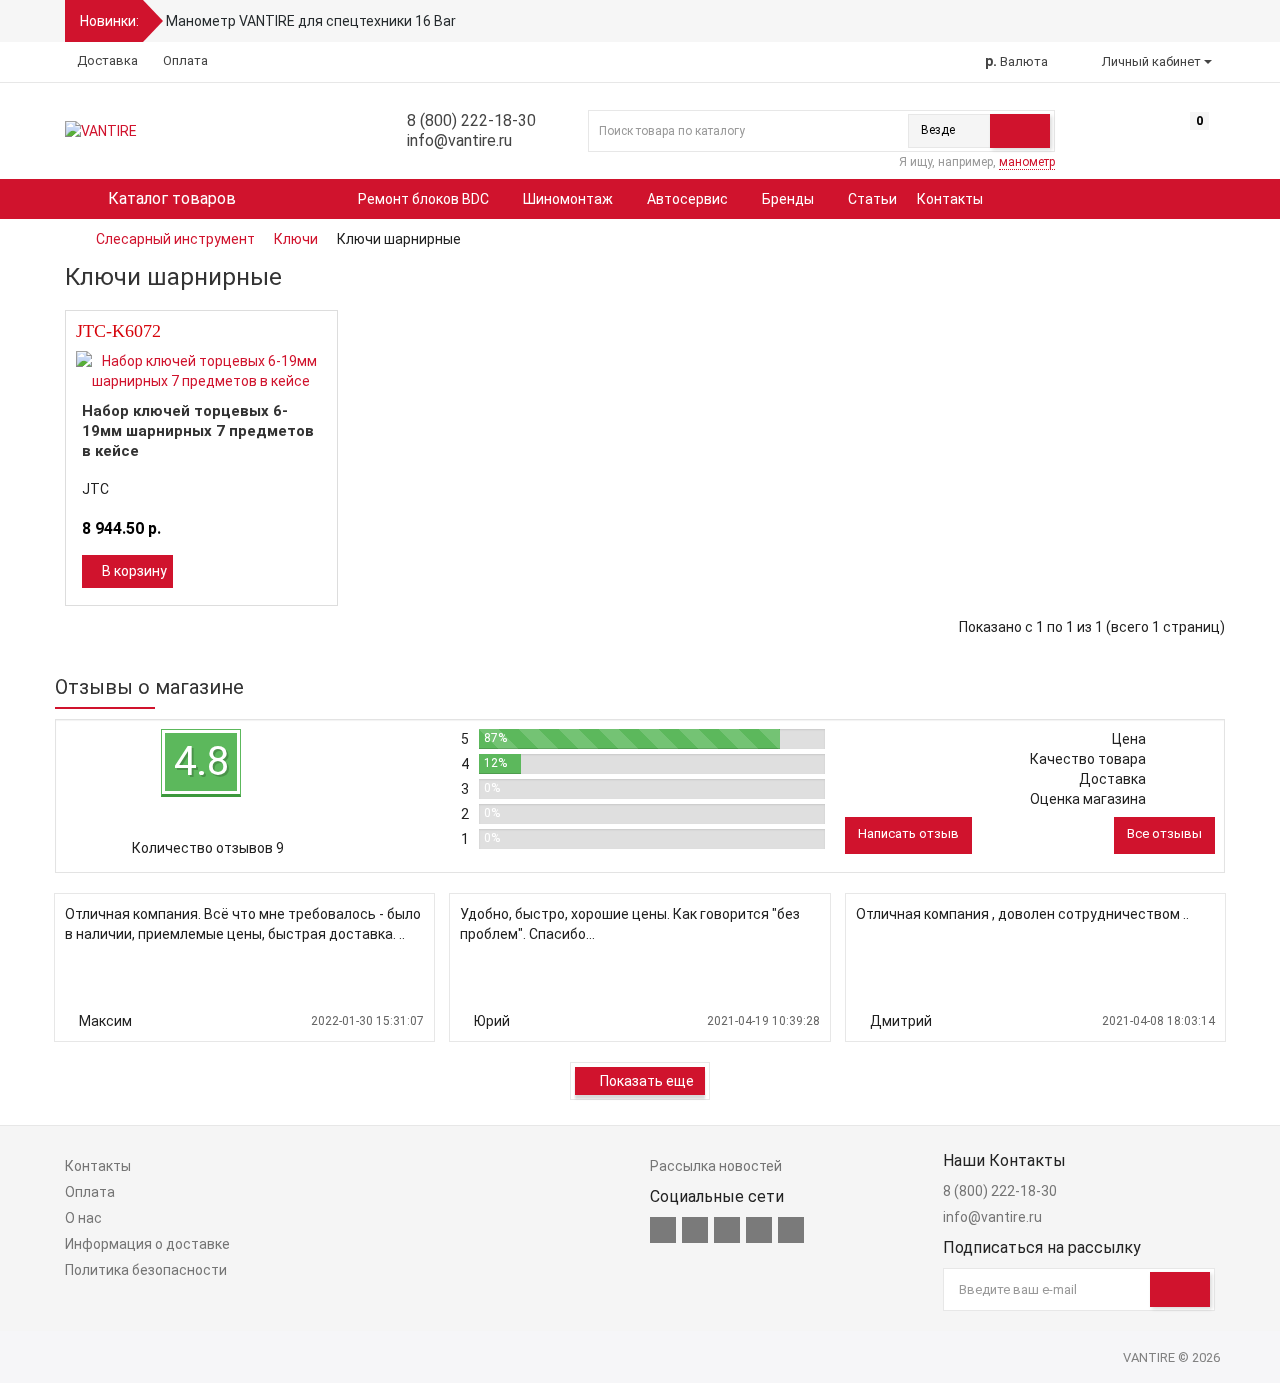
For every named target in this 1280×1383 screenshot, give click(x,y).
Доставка (106, 60)
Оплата (184, 60)
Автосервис (689, 199)
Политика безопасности (146, 1270)
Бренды (789, 199)
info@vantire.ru (457, 140)
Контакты (950, 199)
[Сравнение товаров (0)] (1128, 136)
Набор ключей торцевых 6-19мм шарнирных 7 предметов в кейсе (198, 431)
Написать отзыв (908, 833)
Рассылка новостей (716, 1166)
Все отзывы (1164, 833)
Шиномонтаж (569, 199)
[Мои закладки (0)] (1166, 136)
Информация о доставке (147, 1244)
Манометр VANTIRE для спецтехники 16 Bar (311, 21)
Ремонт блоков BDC (425, 199)
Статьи (872, 199)
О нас (83, 1218)
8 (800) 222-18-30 (469, 120)
